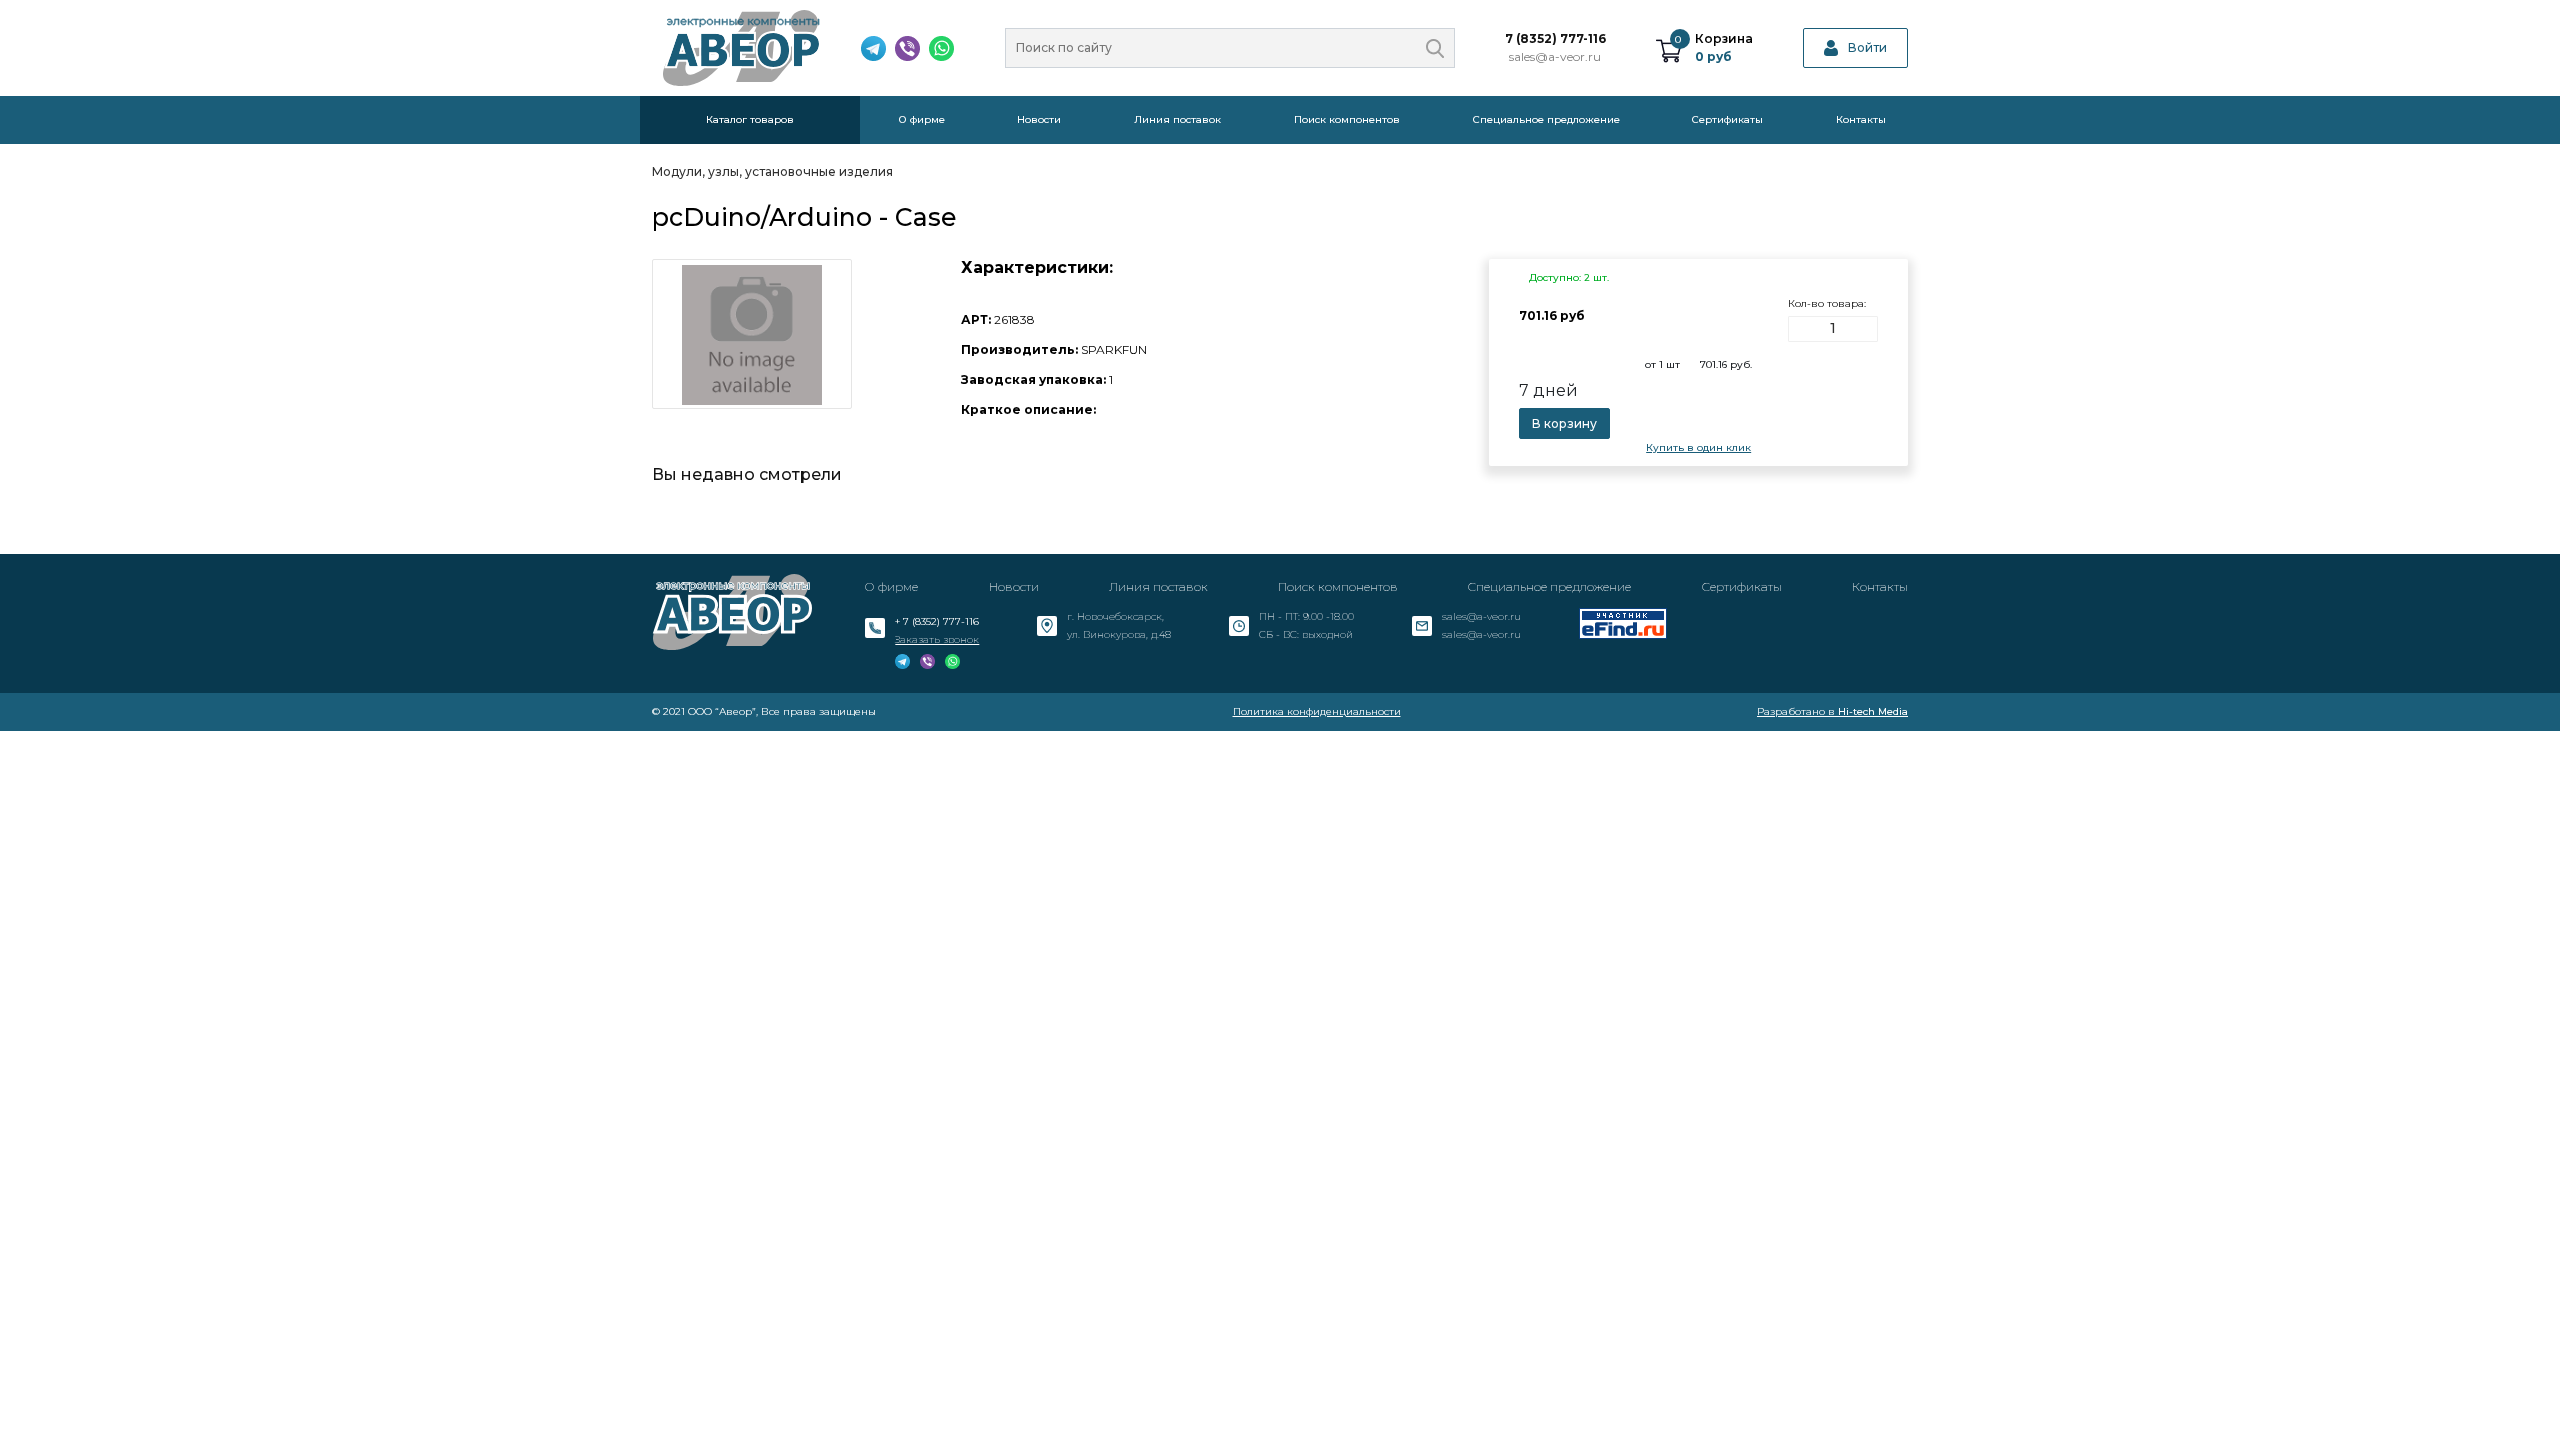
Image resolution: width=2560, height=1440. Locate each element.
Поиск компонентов (1347, 119)
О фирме (922, 119)
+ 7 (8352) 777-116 (937, 621)
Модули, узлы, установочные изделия (772, 171)
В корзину (1564, 423)
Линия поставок (1177, 119)
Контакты (1861, 119)
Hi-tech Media (1873, 711)
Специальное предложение (1546, 119)
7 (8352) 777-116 (1555, 38)
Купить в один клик (1698, 447)
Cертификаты (1727, 119)
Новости (1039, 119)
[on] (1435, 48)
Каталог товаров (750, 119)
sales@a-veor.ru (1555, 56)
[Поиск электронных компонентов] (1623, 623)
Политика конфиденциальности (1317, 711)
